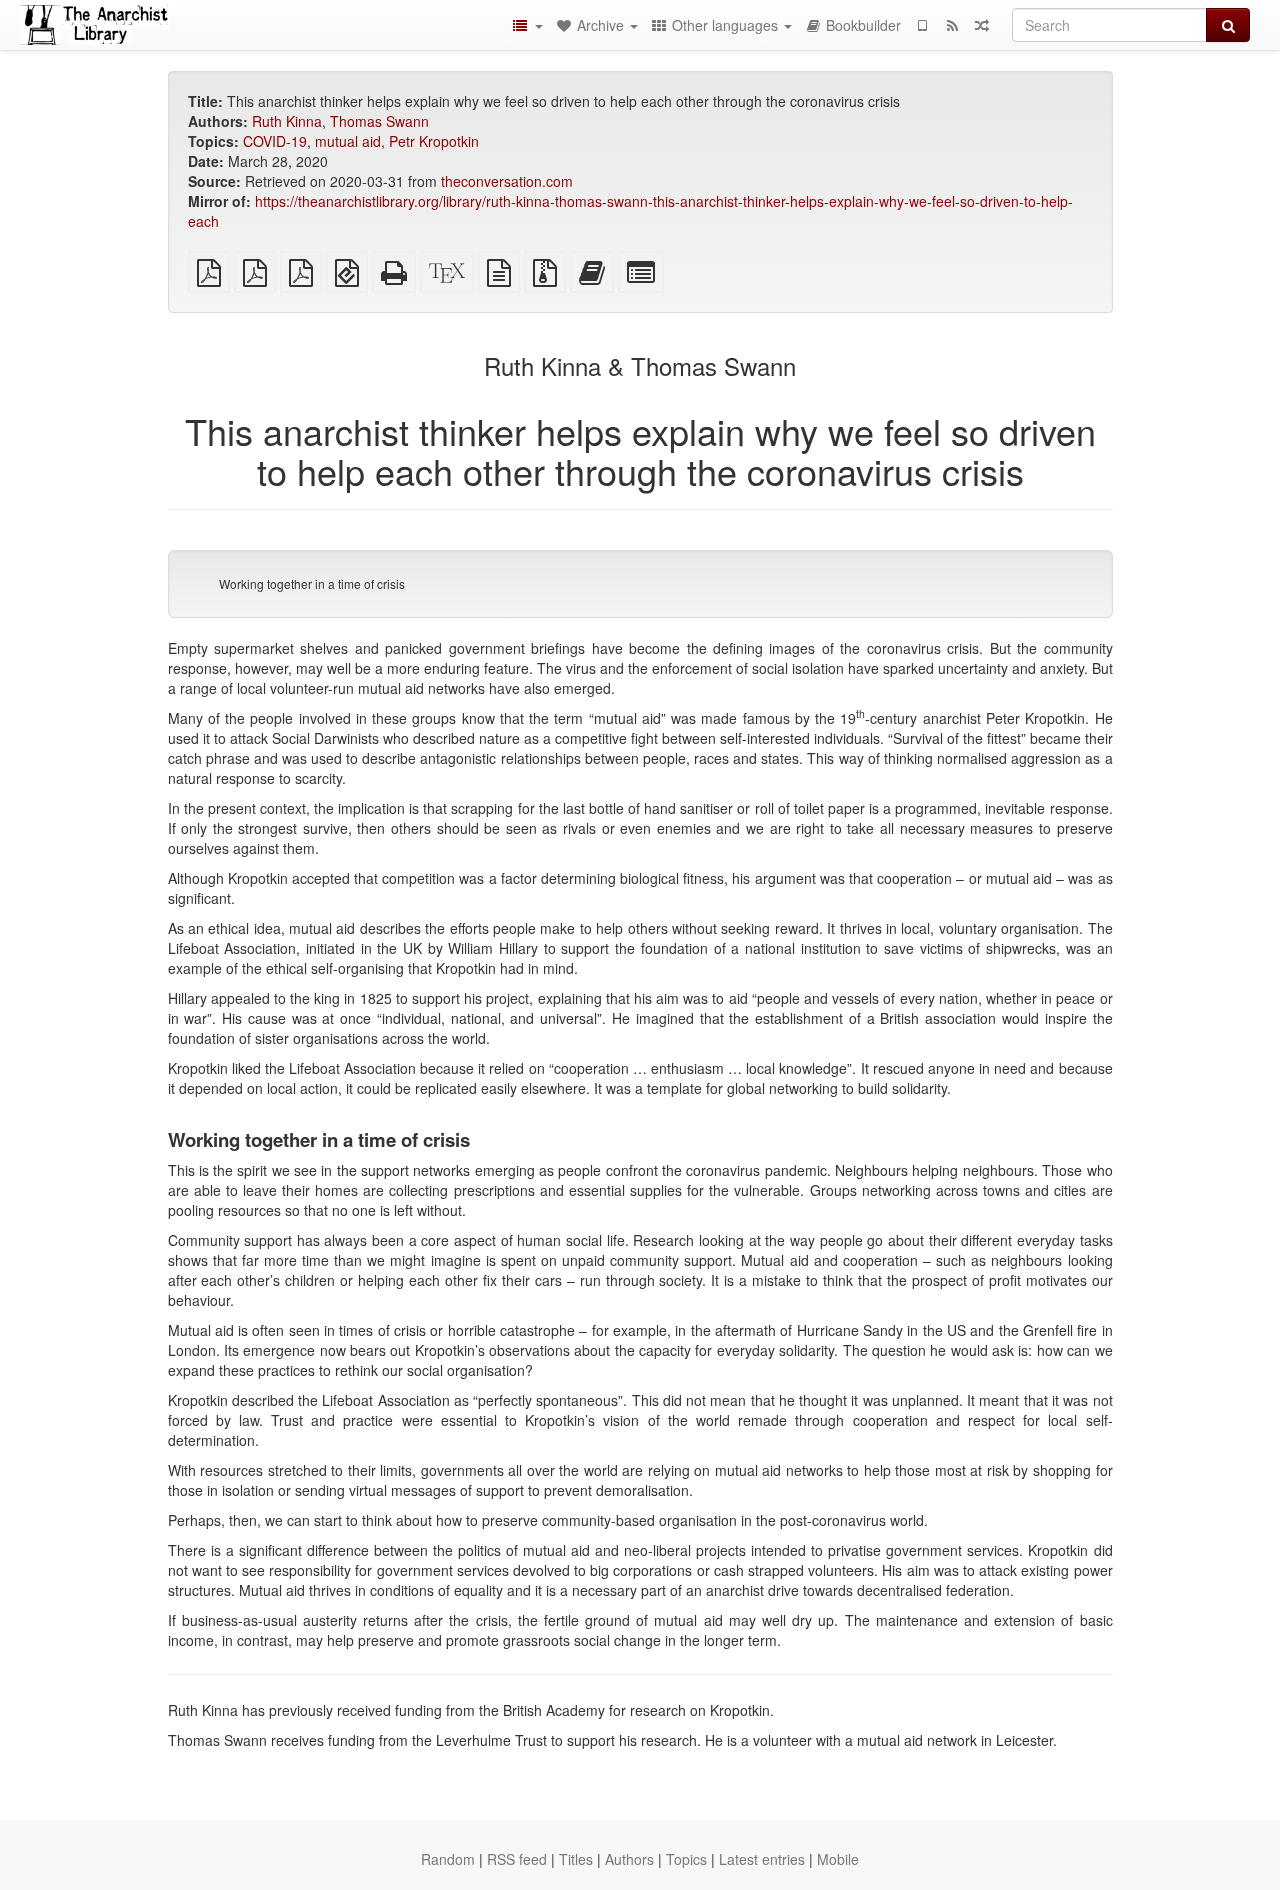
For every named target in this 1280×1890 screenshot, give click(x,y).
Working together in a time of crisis (312, 583)
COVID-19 (275, 141)
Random (448, 1859)
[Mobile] (922, 25)
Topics (686, 1859)
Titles (576, 1859)
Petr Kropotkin (434, 141)
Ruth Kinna (287, 121)
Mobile (838, 1859)
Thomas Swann (379, 121)
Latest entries (762, 1859)
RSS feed (517, 1859)
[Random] (982, 25)
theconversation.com (507, 181)
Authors (629, 1859)
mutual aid (348, 141)
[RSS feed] (952, 25)
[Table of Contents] (527, 25)
